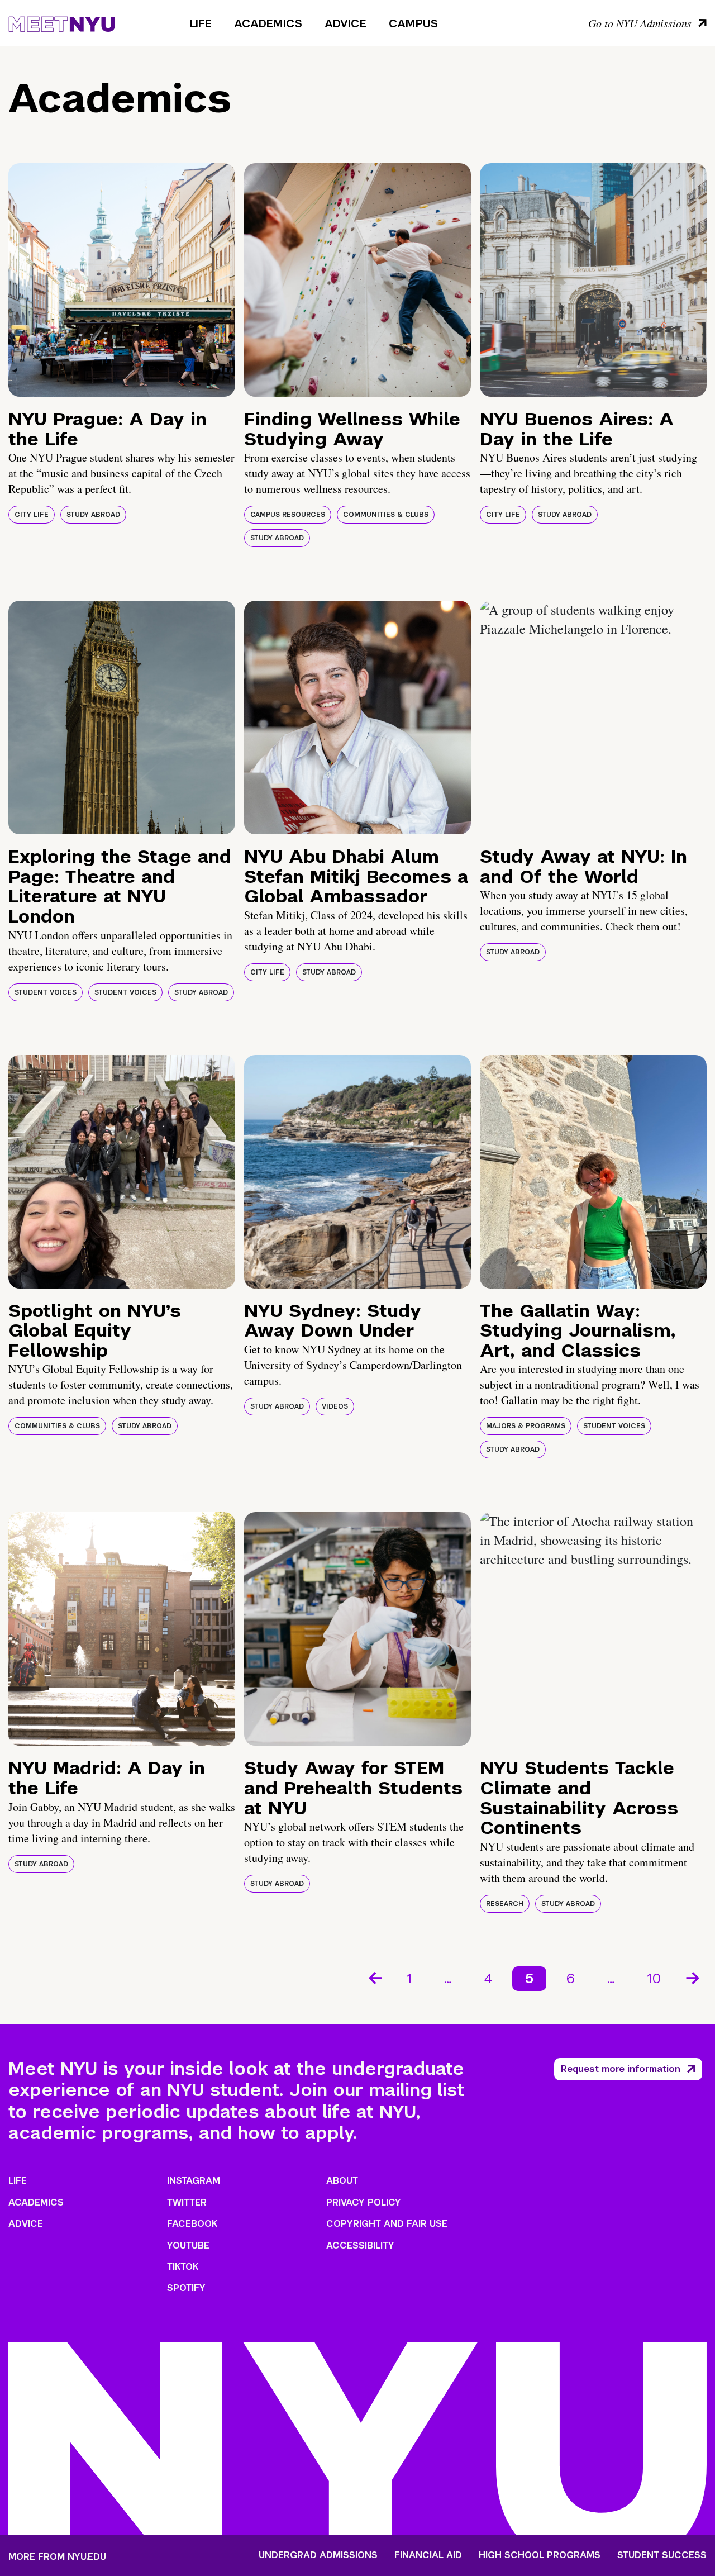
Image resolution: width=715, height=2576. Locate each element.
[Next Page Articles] (694, 1977)
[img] (122, 280)
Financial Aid (428, 2555)
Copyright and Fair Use (387, 2224)
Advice (345, 23)
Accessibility (360, 2245)
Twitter (187, 2202)
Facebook (192, 2224)
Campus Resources (288, 515)
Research (505, 1904)
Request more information (621, 2069)
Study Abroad (93, 515)
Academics (268, 23)
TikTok (183, 2267)
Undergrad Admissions (318, 2555)
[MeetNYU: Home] (62, 22)
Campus (413, 23)
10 (654, 1978)
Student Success (662, 2555)
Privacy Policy (364, 2202)
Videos (335, 1406)
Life (201, 23)
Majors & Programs (526, 1426)
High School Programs (540, 2555)
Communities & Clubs (386, 515)
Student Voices (46, 992)
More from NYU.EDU (57, 2557)
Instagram (194, 2181)
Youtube (188, 2245)
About (342, 2181)
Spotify (186, 2288)
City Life (32, 515)
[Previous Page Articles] (374, 1977)
